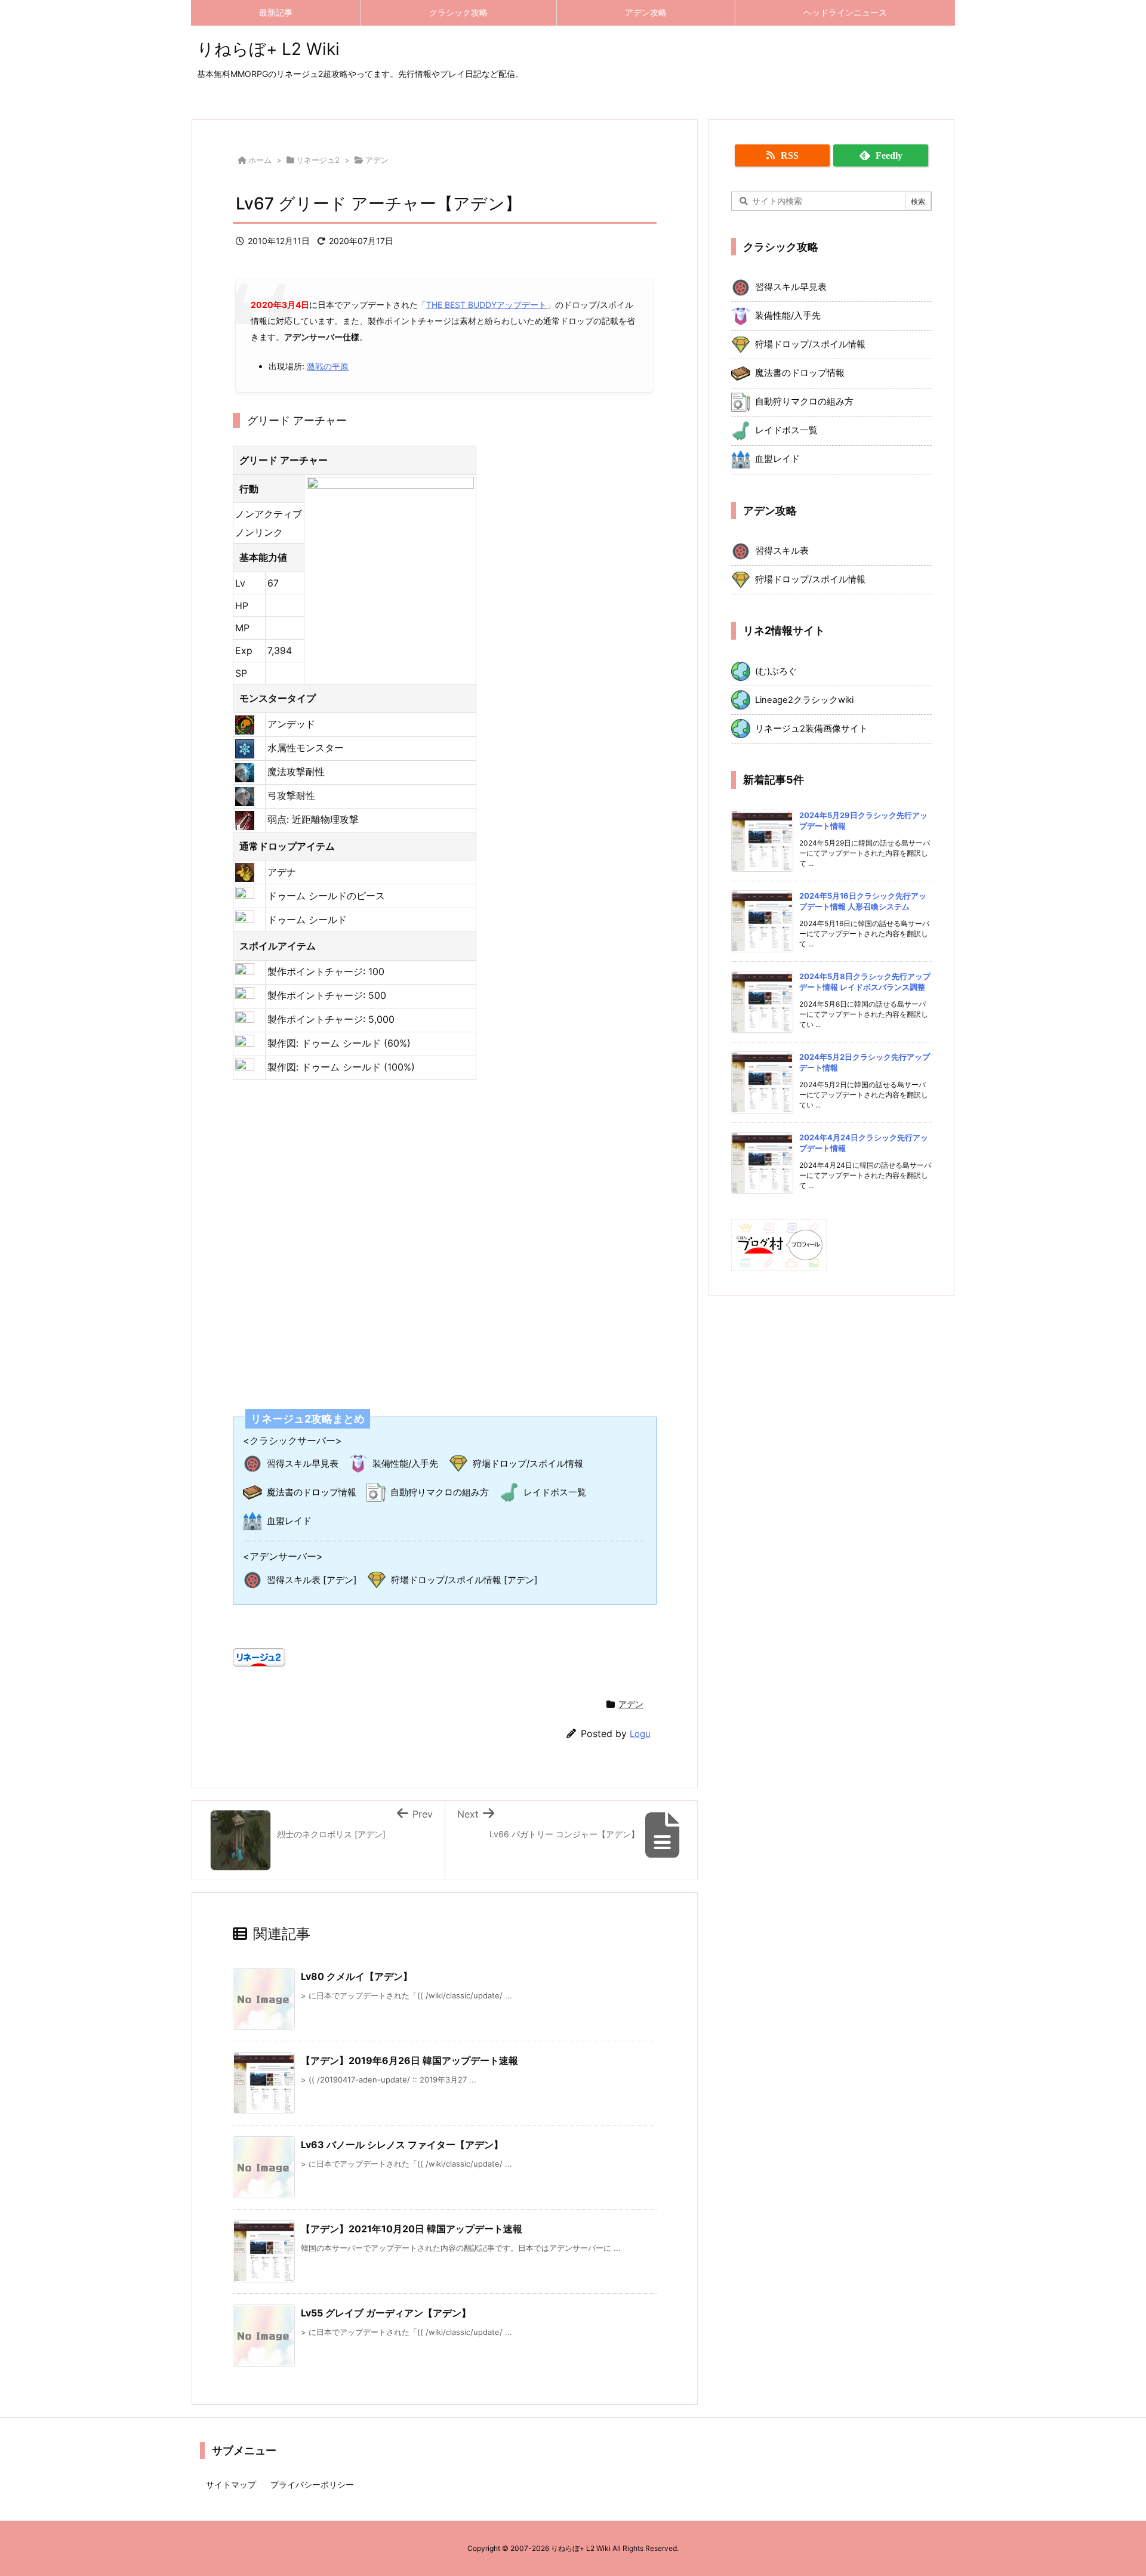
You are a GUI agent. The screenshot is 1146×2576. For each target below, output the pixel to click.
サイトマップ (231, 2484)
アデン (377, 160)
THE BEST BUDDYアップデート (486, 305)
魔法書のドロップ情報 (312, 1492)
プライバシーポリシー (312, 2484)
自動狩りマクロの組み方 (440, 1492)
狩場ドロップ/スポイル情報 (528, 1463)
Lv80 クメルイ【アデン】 (357, 1976)
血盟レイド (289, 1521)
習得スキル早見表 (303, 1463)
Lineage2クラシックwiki (804, 700)
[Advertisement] (445, 1237)
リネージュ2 (318, 160)
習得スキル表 (782, 551)
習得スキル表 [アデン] (312, 1580)
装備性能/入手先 (405, 1463)
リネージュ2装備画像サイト (811, 729)
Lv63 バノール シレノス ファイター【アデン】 (402, 2145)
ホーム (260, 160)
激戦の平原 (328, 366)
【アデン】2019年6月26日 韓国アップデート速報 (409, 2060)
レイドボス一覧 (555, 1492)
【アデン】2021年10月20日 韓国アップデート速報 (412, 2229)
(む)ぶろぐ (776, 671)
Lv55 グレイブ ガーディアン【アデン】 (386, 2313)
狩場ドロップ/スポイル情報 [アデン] (464, 1580)
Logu (640, 1734)
